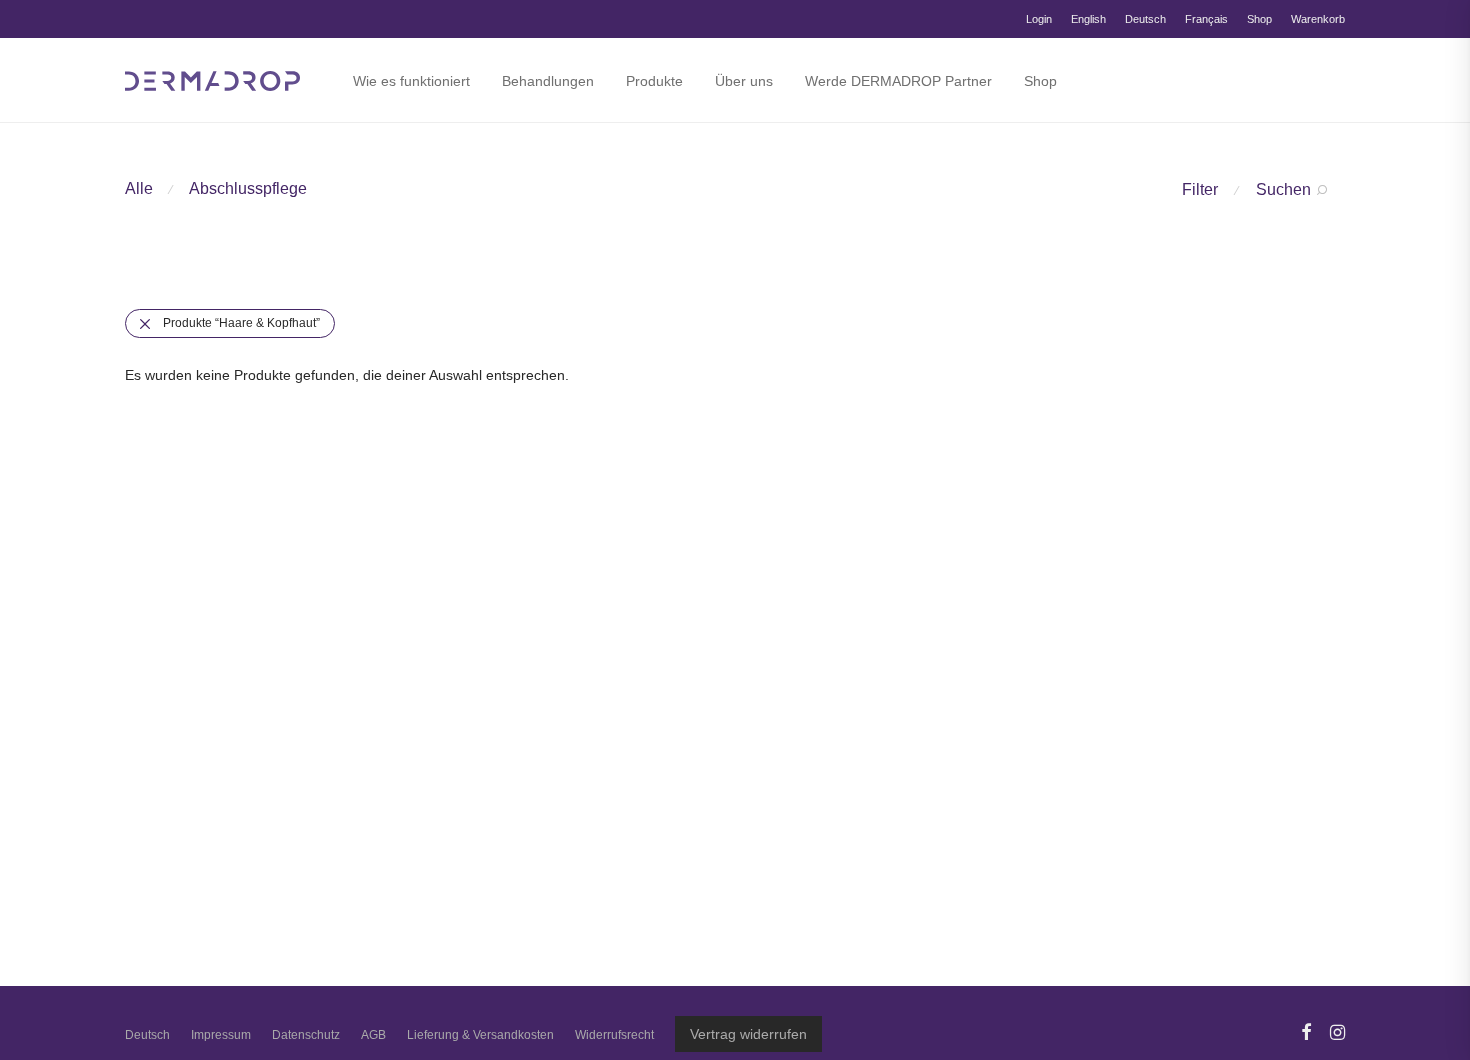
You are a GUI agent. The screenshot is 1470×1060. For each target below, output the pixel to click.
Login (1039, 19)
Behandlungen (548, 81)
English (1088, 19)
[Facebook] (1306, 1031)
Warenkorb (1318, 19)
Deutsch (1145, 19)
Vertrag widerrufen (748, 1034)
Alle (139, 188)
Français (1206, 19)
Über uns (744, 81)
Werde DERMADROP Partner (898, 81)
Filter (1200, 189)
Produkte (654, 81)
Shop (1259, 19)
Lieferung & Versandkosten (480, 1035)
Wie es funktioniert (411, 81)
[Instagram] (1337, 1031)
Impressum (221, 1035)
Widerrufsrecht (614, 1035)
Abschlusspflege (248, 188)
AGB (373, 1035)
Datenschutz (306, 1035)
